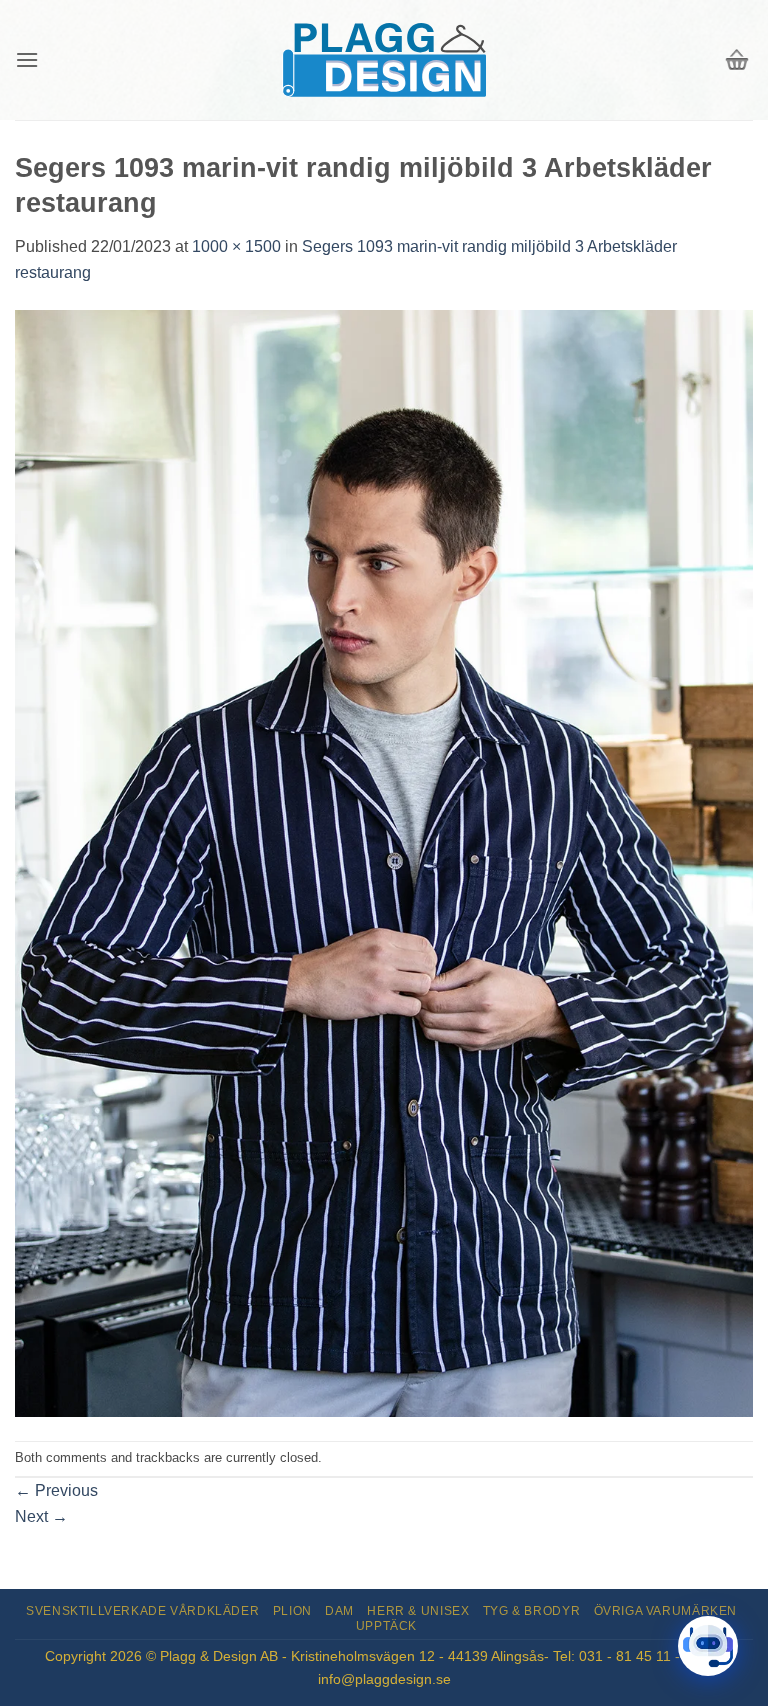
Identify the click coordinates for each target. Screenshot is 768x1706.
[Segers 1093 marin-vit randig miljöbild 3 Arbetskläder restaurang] (384, 861)
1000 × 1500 (236, 246)
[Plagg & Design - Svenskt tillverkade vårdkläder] (384, 60)
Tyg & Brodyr (531, 1611)
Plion (292, 1611)
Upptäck (386, 1626)
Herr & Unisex (418, 1611)
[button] (27, 59)
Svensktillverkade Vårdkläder (142, 1611)
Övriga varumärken (665, 1611)
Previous (56, 1490)
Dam (339, 1611)
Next (41, 1516)
